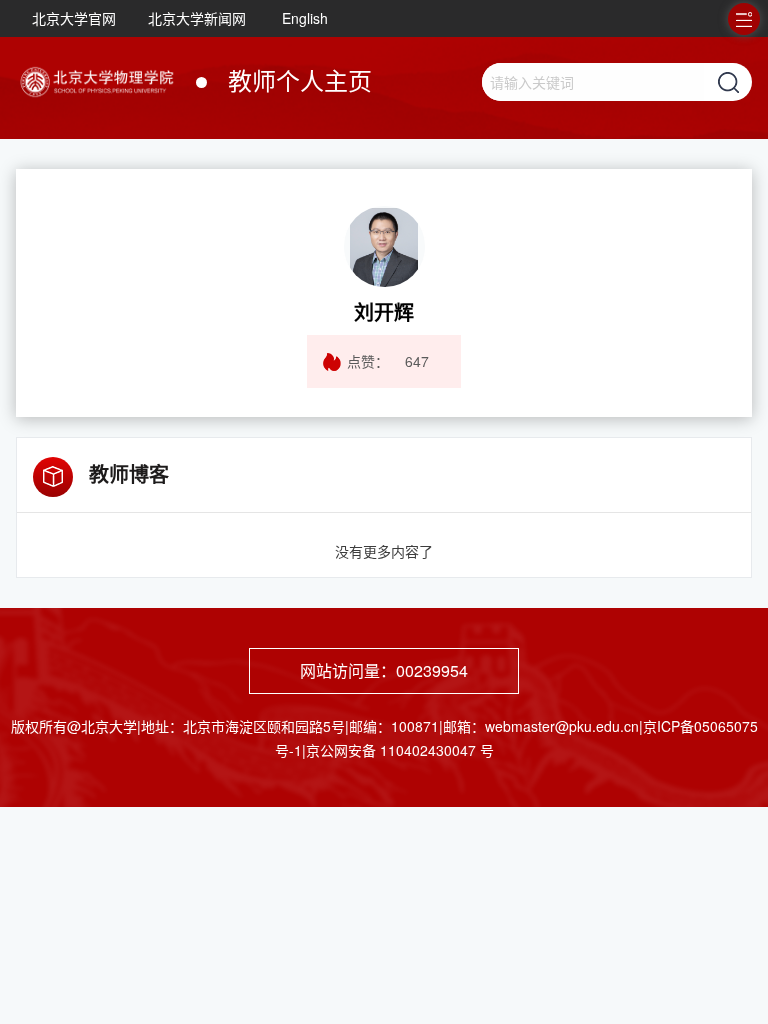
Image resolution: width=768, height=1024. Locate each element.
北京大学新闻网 (197, 18)
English (305, 18)
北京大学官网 (74, 18)
